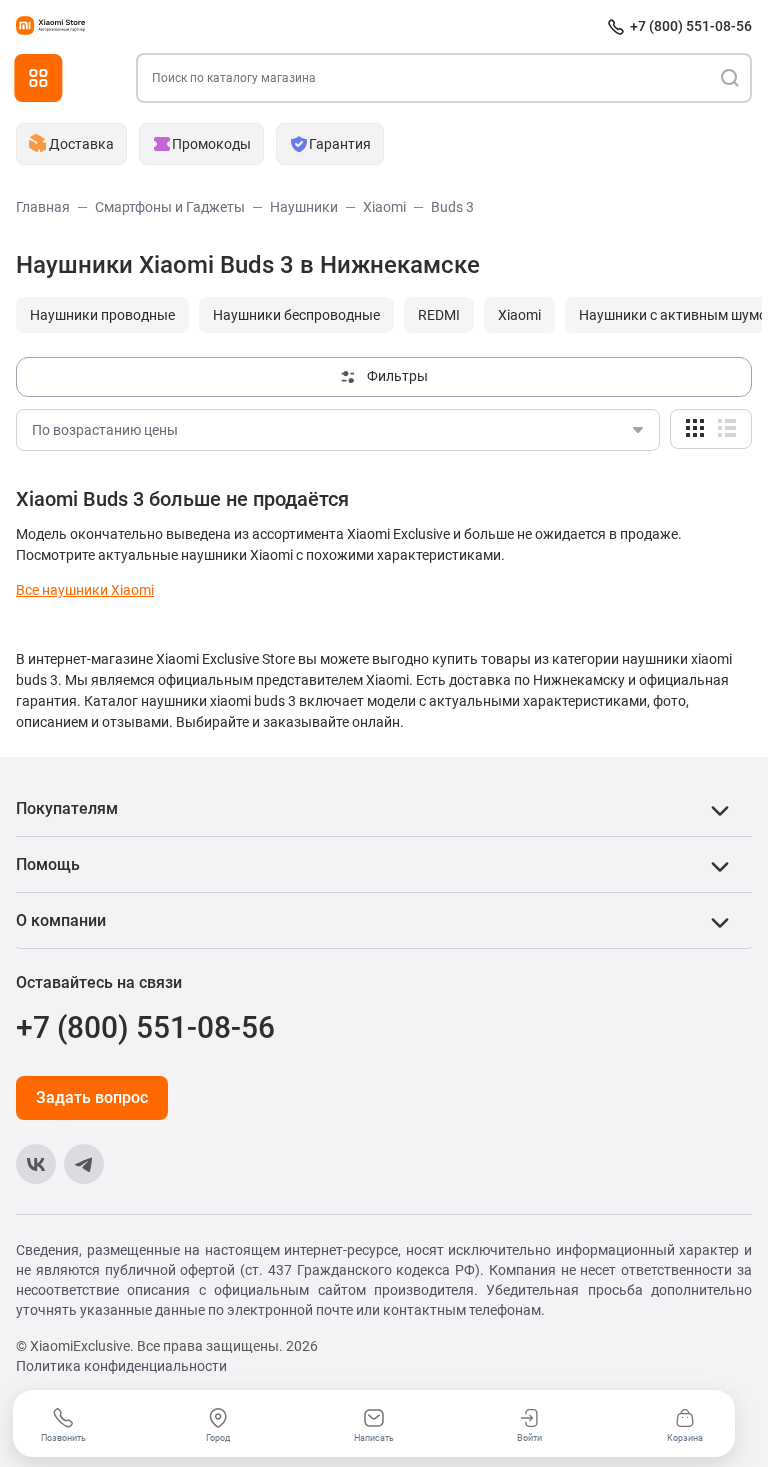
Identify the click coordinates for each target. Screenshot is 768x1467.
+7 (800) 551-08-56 (691, 26)
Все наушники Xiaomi (85, 590)
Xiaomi (519, 315)
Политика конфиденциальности (121, 1366)
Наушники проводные (102, 315)
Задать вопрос (92, 1097)
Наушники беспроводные (296, 315)
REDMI (439, 315)
